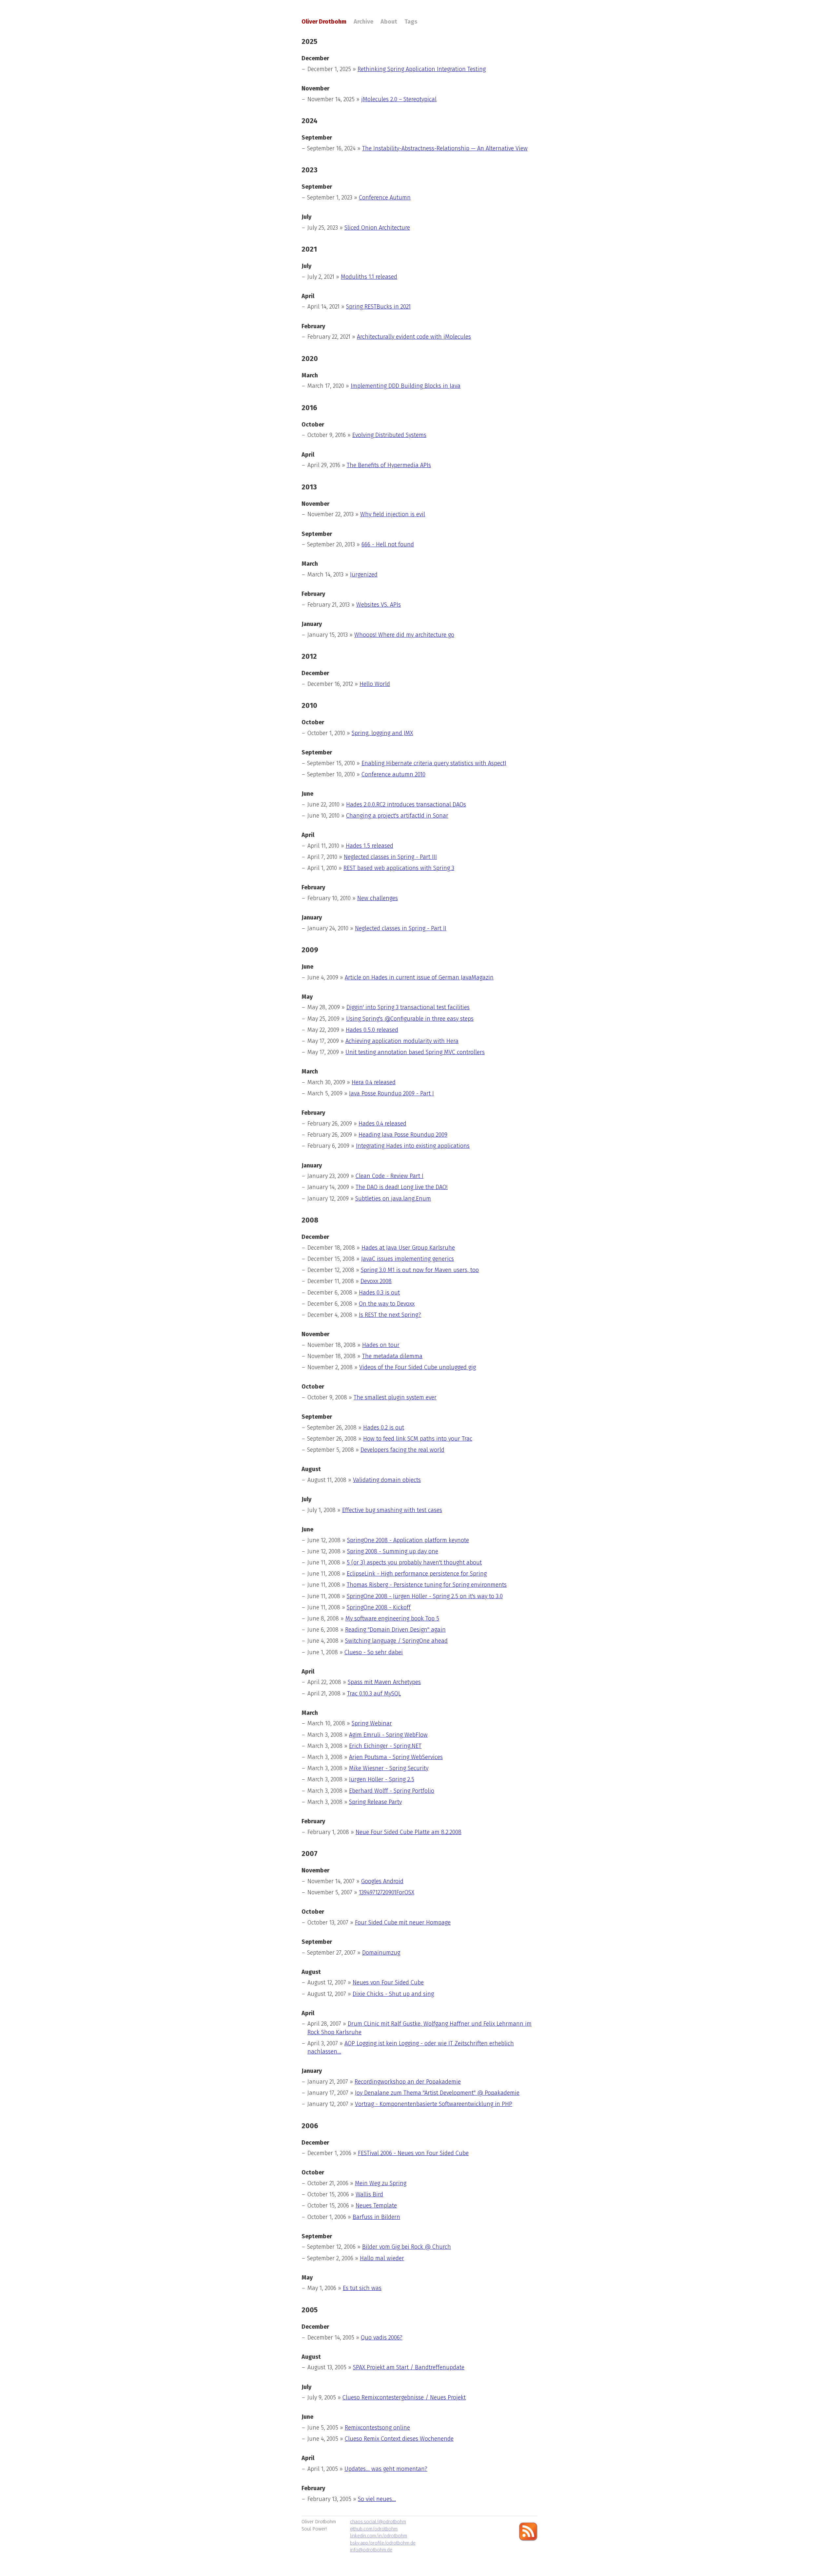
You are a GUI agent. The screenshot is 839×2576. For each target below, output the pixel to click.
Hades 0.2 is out (384, 1428)
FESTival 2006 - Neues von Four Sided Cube (413, 2153)
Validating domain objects (387, 1480)
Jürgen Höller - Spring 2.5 (382, 1779)
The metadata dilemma (392, 1356)
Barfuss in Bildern (376, 2217)
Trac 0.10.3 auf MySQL (374, 1694)
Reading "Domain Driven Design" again (395, 1630)
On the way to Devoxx (387, 1304)
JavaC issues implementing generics (408, 1259)
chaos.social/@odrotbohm (378, 2522)
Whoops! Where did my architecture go (404, 635)
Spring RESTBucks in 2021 (378, 307)
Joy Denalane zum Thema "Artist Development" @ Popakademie (437, 2093)
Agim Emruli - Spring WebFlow (388, 1735)
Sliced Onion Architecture (377, 228)
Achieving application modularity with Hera (402, 1041)
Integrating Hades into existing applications (413, 1146)
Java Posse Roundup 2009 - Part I (391, 1093)
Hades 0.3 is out (379, 1293)
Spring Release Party (375, 1802)
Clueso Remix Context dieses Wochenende (399, 2439)
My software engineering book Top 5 (392, 1619)
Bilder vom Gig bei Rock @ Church (407, 2247)
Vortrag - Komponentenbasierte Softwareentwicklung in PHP (434, 2104)
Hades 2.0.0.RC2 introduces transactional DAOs (406, 805)
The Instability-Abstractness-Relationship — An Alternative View (445, 148)
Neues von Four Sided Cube (388, 1982)
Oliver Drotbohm (324, 22)
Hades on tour (381, 1345)
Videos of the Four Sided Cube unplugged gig (418, 1367)
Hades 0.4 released (382, 1124)
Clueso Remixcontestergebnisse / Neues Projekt (404, 2397)
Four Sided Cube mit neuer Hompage (403, 1923)
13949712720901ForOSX (387, 1892)
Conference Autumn (385, 198)
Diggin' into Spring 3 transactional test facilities (408, 1007)
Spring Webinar (372, 1723)
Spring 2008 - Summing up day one (393, 1551)
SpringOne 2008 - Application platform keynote (408, 1540)
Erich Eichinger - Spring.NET (385, 1746)
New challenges (378, 898)
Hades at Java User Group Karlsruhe (408, 1248)
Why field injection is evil (393, 514)
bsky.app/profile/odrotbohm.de (383, 2543)
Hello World (375, 684)
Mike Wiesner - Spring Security (389, 1768)
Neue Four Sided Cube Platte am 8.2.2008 (409, 1832)
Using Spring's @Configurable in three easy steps (410, 1019)
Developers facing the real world (402, 1450)
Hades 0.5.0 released (372, 1030)
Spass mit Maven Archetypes (384, 1682)
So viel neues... (377, 2499)
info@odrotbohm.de (371, 2550)
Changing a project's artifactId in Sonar (397, 816)
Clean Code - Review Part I (390, 1176)
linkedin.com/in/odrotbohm (379, 2536)
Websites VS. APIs (379, 605)
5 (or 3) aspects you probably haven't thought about (414, 1563)
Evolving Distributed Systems (389, 435)
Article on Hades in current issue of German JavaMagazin (419, 977)
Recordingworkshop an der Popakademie (408, 2082)
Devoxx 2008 (376, 1281)
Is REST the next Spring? (390, 1315)
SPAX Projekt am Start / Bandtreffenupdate (409, 2367)
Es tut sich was (362, 2288)
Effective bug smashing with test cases (392, 1510)
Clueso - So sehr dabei (374, 1652)
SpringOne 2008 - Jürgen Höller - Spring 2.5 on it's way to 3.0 (425, 1596)
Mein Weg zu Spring (381, 2183)
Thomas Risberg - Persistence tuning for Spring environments (427, 1585)
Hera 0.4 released (374, 1082)
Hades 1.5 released (370, 846)
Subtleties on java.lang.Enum (393, 1199)
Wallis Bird (369, 2194)
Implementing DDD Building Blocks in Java (406, 386)
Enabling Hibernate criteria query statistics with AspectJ (434, 763)
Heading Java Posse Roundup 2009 (403, 1135)
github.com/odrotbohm (374, 2529)
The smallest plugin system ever (395, 1397)
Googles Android (382, 1881)
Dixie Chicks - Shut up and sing (393, 1994)
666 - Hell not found (388, 544)
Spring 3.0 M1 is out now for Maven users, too (420, 1270)
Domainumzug (381, 1953)
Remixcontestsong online (377, 2428)
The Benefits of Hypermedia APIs (389, 465)
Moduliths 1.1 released (369, 277)
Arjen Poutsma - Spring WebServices (396, 1757)
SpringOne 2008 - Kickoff (379, 1607)
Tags (411, 22)
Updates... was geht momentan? (386, 2469)
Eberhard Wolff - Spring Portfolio (392, 1791)
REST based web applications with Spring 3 (399, 868)
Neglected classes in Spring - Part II (401, 928)
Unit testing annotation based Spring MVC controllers (415, 1052)
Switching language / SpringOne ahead (396, 1641)
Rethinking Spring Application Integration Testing (422, 69)
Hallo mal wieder (382, 2258)
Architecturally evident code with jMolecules (414, 337)
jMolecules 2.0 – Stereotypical (399, 99)
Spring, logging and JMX (382, 733)
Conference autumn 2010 (393, 774)
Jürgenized (364, 575)
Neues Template (376, 2206)
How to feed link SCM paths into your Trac (418, 1439)
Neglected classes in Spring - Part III (390, 857)
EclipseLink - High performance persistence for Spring (417, 1574)
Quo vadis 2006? (382, 2338)
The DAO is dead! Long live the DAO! (402, 1187)
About (389, 22)
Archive (363, 22)
